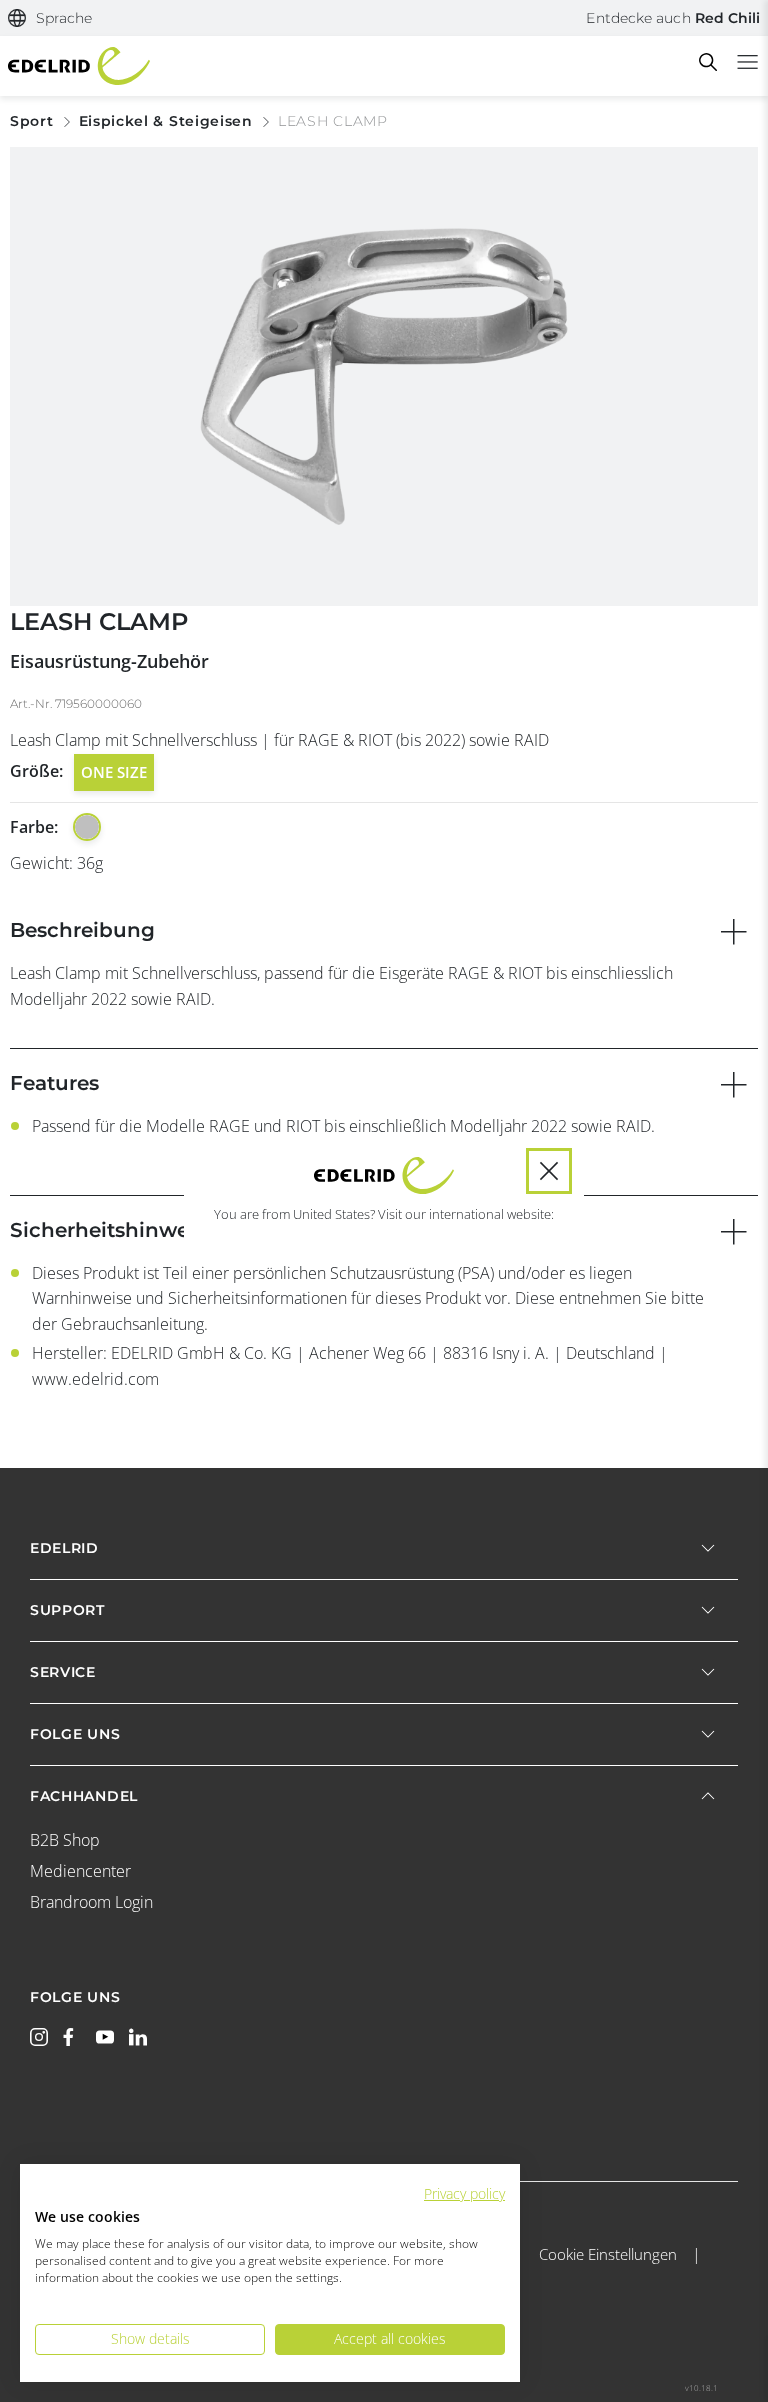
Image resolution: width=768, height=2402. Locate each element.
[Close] (549, 1171)
